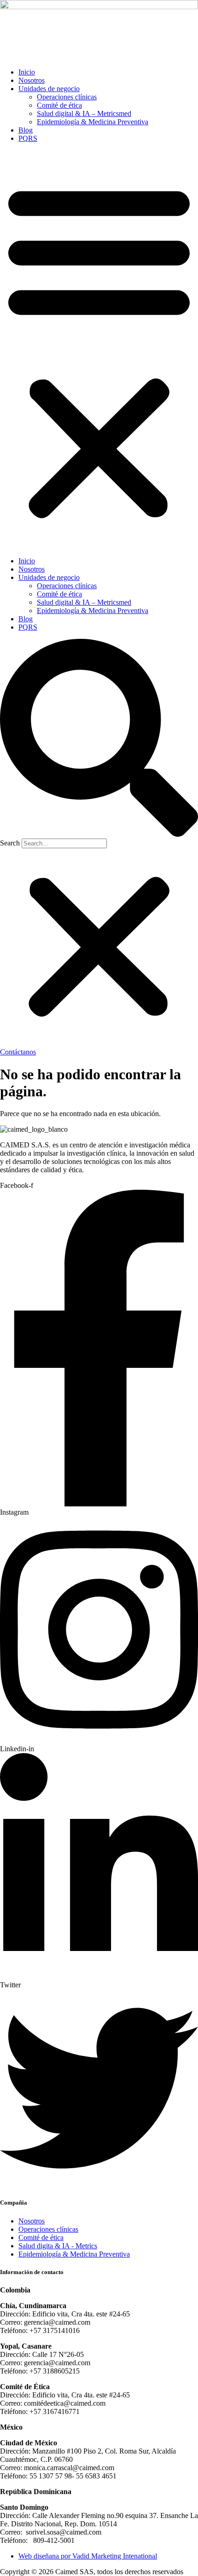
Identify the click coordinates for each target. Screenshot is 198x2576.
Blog (26, 130)
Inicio (27, 72)
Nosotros (32, 80)
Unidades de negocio (49, 89)
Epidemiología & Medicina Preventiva (93, 122)
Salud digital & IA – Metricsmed (84, 113)
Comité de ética (59, 105)
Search (10, 843)
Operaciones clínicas (67, 97)
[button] (99, 350)
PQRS (28, 138)
